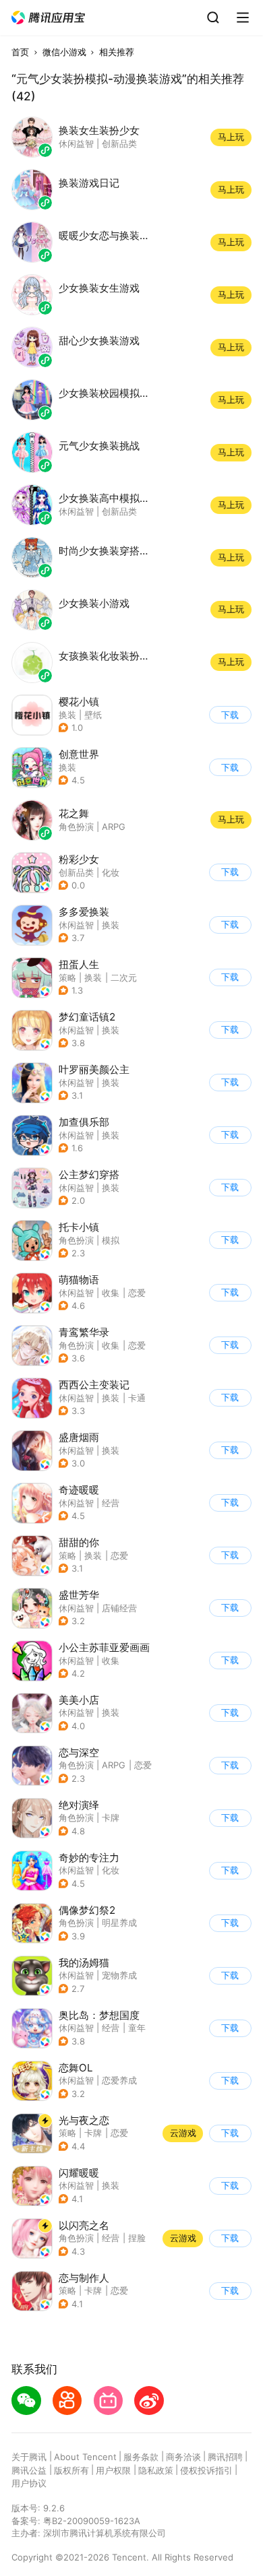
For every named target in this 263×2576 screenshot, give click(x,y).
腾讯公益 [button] (29, 2470)
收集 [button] (111, 1293)
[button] (49, 18)
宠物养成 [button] (119, 1975)
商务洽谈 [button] (183, 2457)
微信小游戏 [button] (64, 52)
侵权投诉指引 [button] (206, 2470)
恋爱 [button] (137, 1293)
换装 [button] (111, 925)
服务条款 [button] (141, 2457)
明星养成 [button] (119, 1923)
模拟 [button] (111, 1240)
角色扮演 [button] (76, 1240)
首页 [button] (20, 52)
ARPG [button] (114, 1765)
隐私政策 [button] (156, 2470)
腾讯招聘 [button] (225, 2457)
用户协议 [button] (29, 2483)
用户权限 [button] (113, 2470)
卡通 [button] (137, 1398)
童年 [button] (137, 2028)
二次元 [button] (124, 977)
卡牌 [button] (111, 1817)
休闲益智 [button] (76, 925)
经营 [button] (111, 1503)
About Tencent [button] (85, 2457)
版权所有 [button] (71, 2470)
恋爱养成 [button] (119, 2080)
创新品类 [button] (76, 872)
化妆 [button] (111, 872)
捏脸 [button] (137, 2238)
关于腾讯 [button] (29, 2457)
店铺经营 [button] (119, 1608)
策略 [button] (67, 977)
